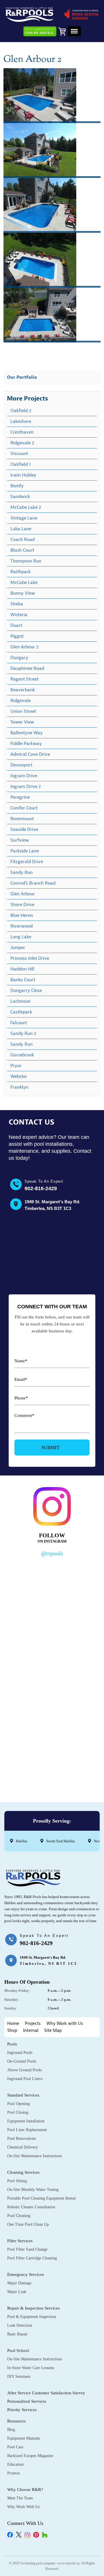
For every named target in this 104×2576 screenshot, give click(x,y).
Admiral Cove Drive (30, 754)
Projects (33, 2024)
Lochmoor (21, 1001)
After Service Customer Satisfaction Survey (46, 2393)
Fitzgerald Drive (27, 862)
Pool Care (15, 2447)
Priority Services (22, 2410)
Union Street (23, 711)
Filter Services (20, 2241)
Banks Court (23, 980)
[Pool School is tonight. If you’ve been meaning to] (52, 1757)
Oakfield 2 (21, 411)
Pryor (16, 1066)
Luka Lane (21, 529)
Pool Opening (18, 2104)
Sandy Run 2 (23, 1033)
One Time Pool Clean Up (28, 2224)
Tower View (22, 722)
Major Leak (17, 2292)
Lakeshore (21, 421)
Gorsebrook (22, 1055)
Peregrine (20, 797)
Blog (11, 2430)
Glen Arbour (23, 894)
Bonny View (23, 593)
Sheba (17, 604)
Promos (13, 2473)
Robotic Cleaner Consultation (31, 2207)
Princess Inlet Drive (30, 958)
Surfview (20, 840)
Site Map (53, 2031)
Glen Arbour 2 (24, 647)
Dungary (19, 658)
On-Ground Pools (22, 2061)
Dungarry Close (26, 991)
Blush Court (22, 550)
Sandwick (20, 497)
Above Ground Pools (24, 2070)
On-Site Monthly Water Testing (33, 2190)
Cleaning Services (23, 2172)
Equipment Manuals (24, 2438)
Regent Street (24, 679)
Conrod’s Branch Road (33, 883)
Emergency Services (26, 2274)
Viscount (19, 454)
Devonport (21, 765)
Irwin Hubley (23, 475)
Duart (16, 625)
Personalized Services (27, 2401)
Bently (17, 486)
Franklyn (19, 1087)
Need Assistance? (40, 31)
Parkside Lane (25, 851)
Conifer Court (24, 808)
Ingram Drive (24, 776)
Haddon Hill (22, 969)
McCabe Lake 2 (26, 507)
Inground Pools (20, 2053)
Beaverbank (23, 690)
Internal (31, 2031)
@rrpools (52, 1553)
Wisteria (19, 615)
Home (13, 2024)
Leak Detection (20, 2325)
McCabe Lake (24, 582)
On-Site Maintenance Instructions (35, 2156)
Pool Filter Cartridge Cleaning (32, 2258)
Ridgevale (21, 701)
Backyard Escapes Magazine (30, 2456)
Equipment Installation (26, 2121)
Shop (12, 2031)
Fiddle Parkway (26, 744)
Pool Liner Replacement (27, 2130)
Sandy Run (22, 872)
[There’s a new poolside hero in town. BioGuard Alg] (52, 1588)
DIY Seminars (19, 2376)
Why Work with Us (65, 2024)
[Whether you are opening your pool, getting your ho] (52, 1701)
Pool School (18, 2350)
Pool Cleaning (19, 2216)
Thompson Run (26, 561)
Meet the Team (20, 2498)
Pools (12, 2044)
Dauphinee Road (27, 668)
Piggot (17, 636)
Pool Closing (18, 2112)
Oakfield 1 (21, 464)
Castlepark (21, 1012)
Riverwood (22, 926)
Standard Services (23, 2095)
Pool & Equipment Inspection (32, 2317)
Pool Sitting (17, 2181)
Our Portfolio (22, 377)
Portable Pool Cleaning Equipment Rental (41, 2198)
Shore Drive (22, 905)
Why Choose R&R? (25, 2490)
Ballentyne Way (27, 733)
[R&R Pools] (30, 15)
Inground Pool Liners (25, 2079)
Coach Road (23, 540)
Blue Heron (22, 915)
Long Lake (21, 937)
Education (15, 2464)
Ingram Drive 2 (26, 786)
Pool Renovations (22, 2138)
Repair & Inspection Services (34, 2308)
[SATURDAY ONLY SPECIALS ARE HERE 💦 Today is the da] (52, 1644)
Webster (19, 1076)
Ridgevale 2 (22, 443)
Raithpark (21, 572)
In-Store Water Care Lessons (31, 2368)
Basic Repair (17, 2334)
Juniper (18, 948)
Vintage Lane (24, 518)
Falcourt (19, 1023)
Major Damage (19, 2283)
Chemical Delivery (23, 2147)
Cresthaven (22, 432)
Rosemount (22, 819)
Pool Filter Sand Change (27, 2249)
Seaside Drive (24, 829)
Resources (16, 2421)
